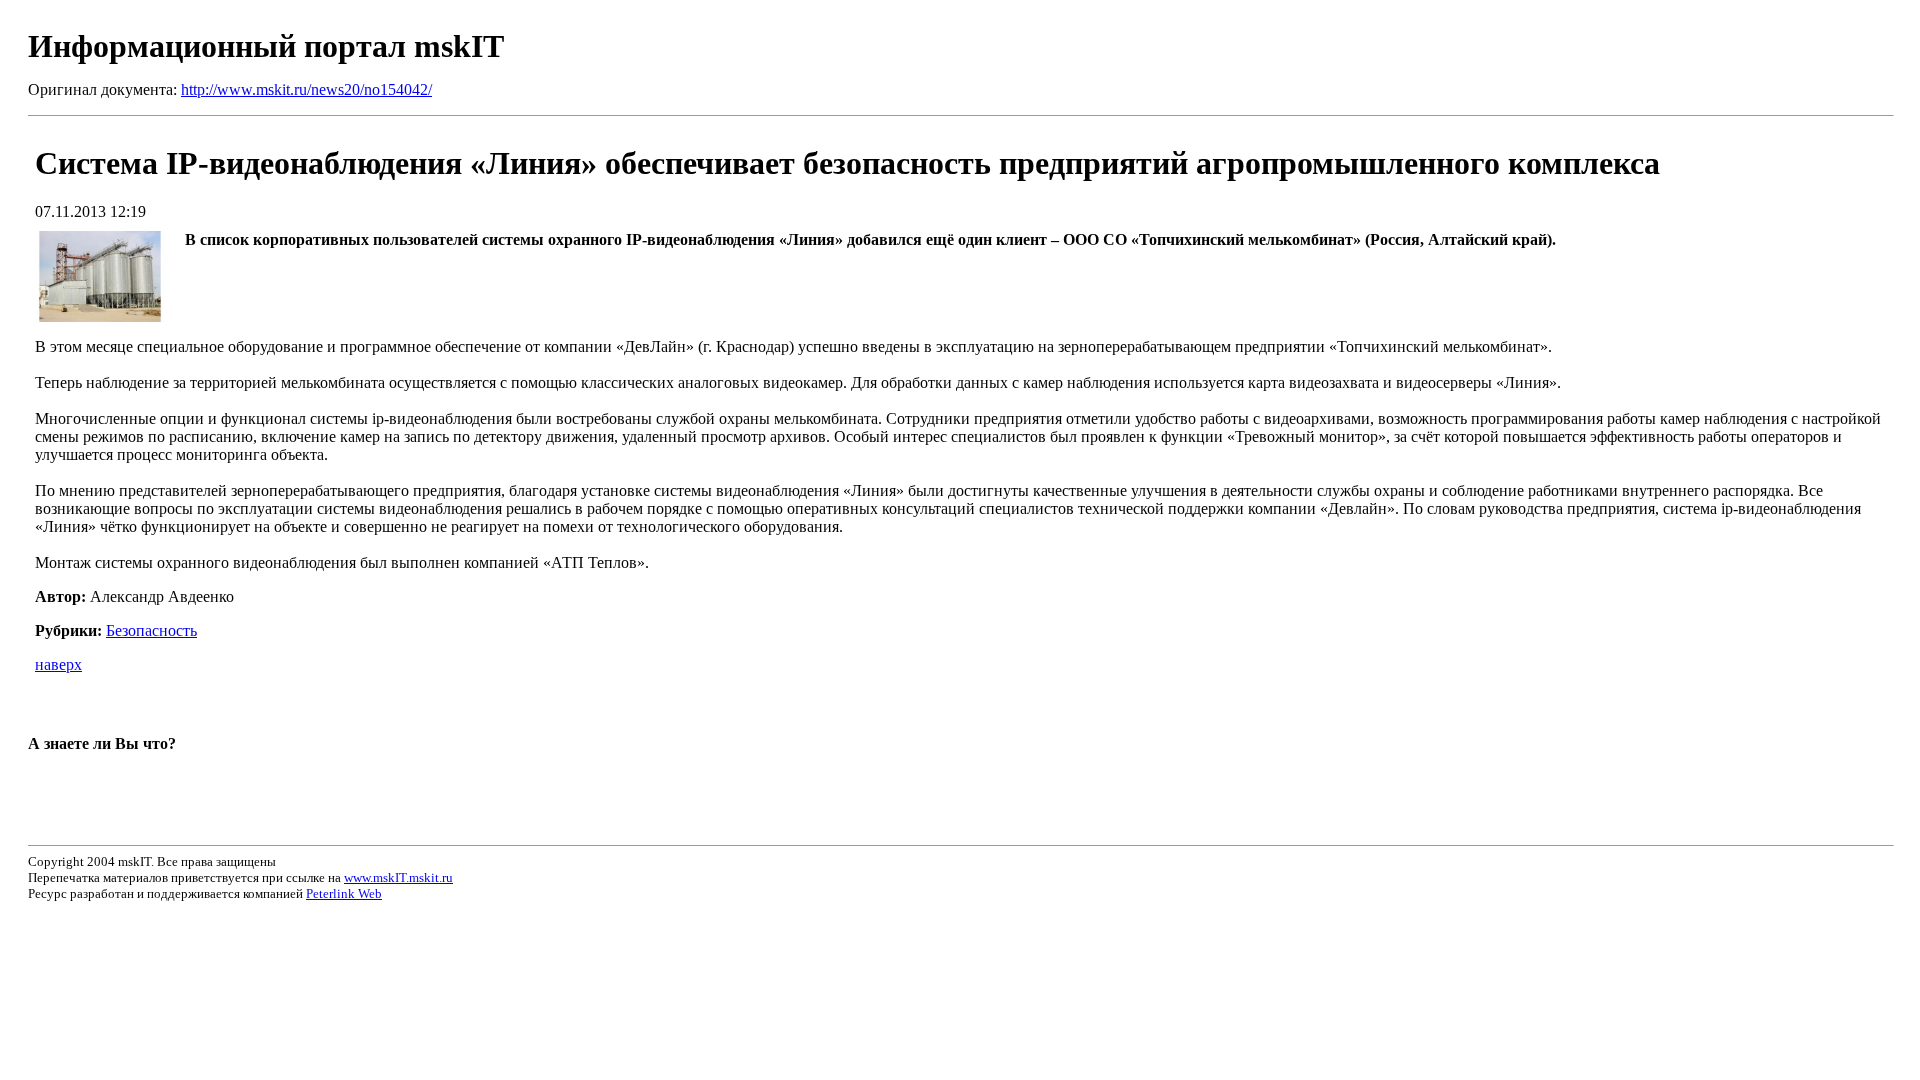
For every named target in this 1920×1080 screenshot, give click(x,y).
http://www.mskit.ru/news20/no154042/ (306, 89)
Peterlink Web (344, 893)
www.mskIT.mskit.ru (398, 877)
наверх (58, 664)
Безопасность (151, 630)
